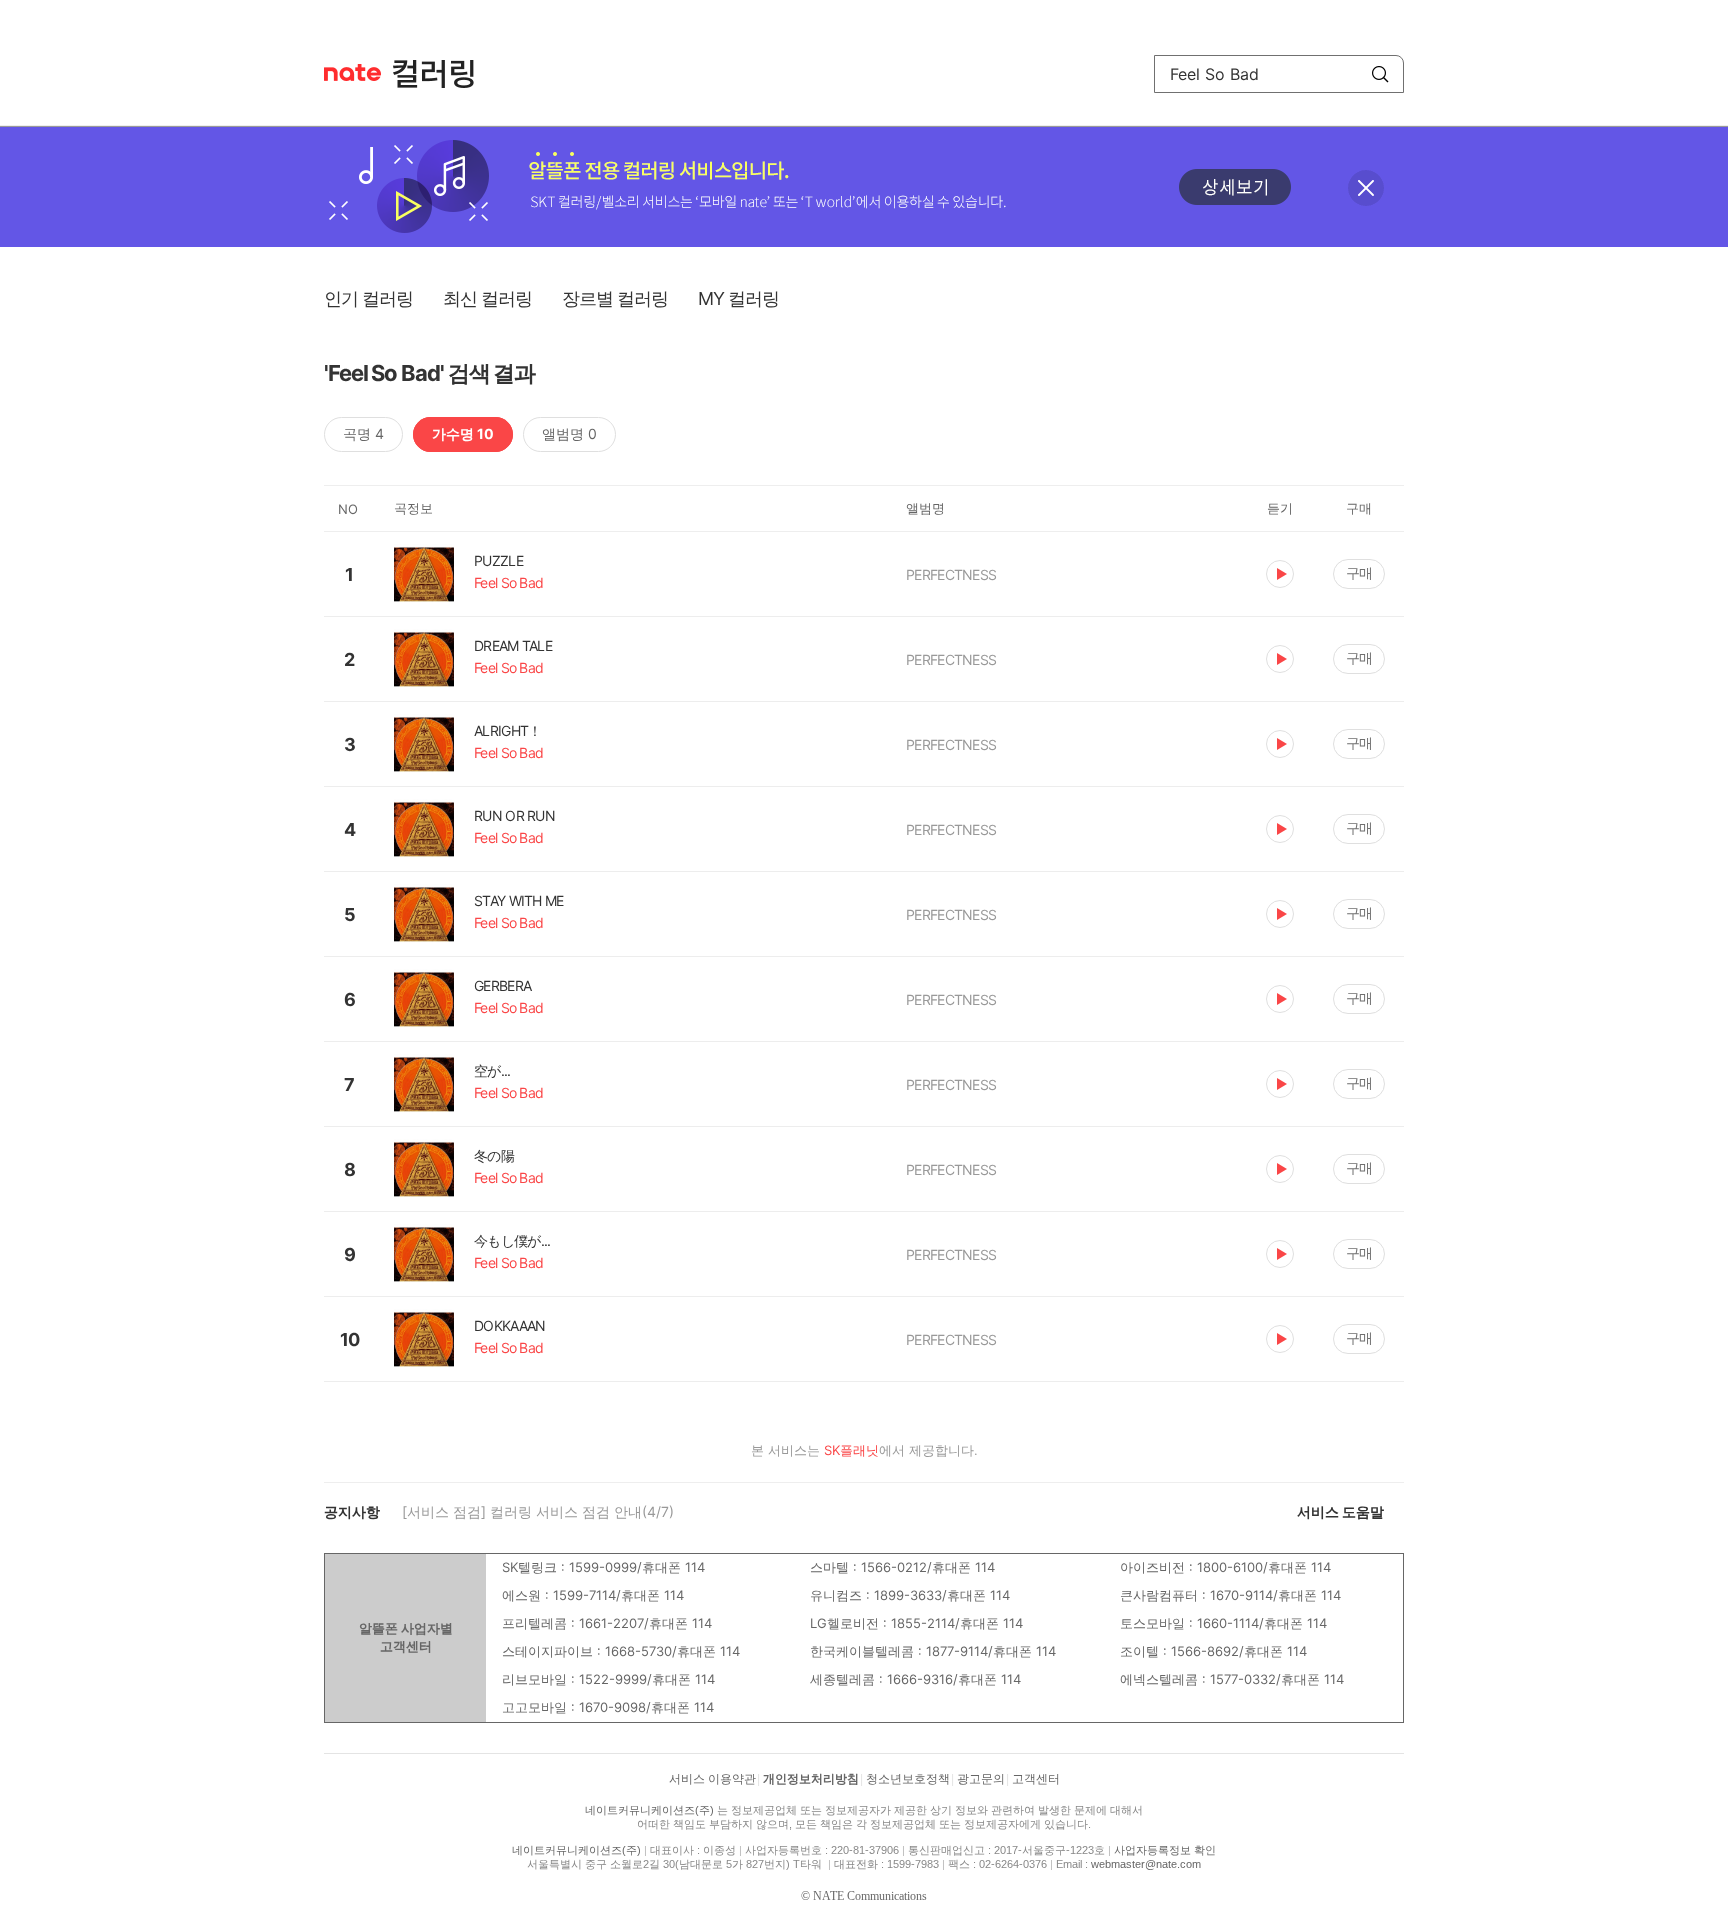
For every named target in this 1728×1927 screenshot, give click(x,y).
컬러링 (443, 74)
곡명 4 (363, 433)
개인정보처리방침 (811, 1779)
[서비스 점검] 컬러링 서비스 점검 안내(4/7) (538, 1511)
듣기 (1280, 574)
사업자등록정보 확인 (1165, 1850)
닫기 (1366, 188)
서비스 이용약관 (712, 1779)
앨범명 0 (569, 433)
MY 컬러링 (738, 298)
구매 (1359, 572)
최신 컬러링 (487, 298)
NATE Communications (870, 1896)
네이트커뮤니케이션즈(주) (649, 1810)
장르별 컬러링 (615, 298)
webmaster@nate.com (1146, 1864)
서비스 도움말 (1340, 1511)
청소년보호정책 (908, 1779)
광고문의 (981, 1779)
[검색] (1380, 74)
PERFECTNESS (951, 574)
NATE (352, 72)
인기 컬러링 (368, 298)
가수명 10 (463, 433)
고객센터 (1036, 1779)
